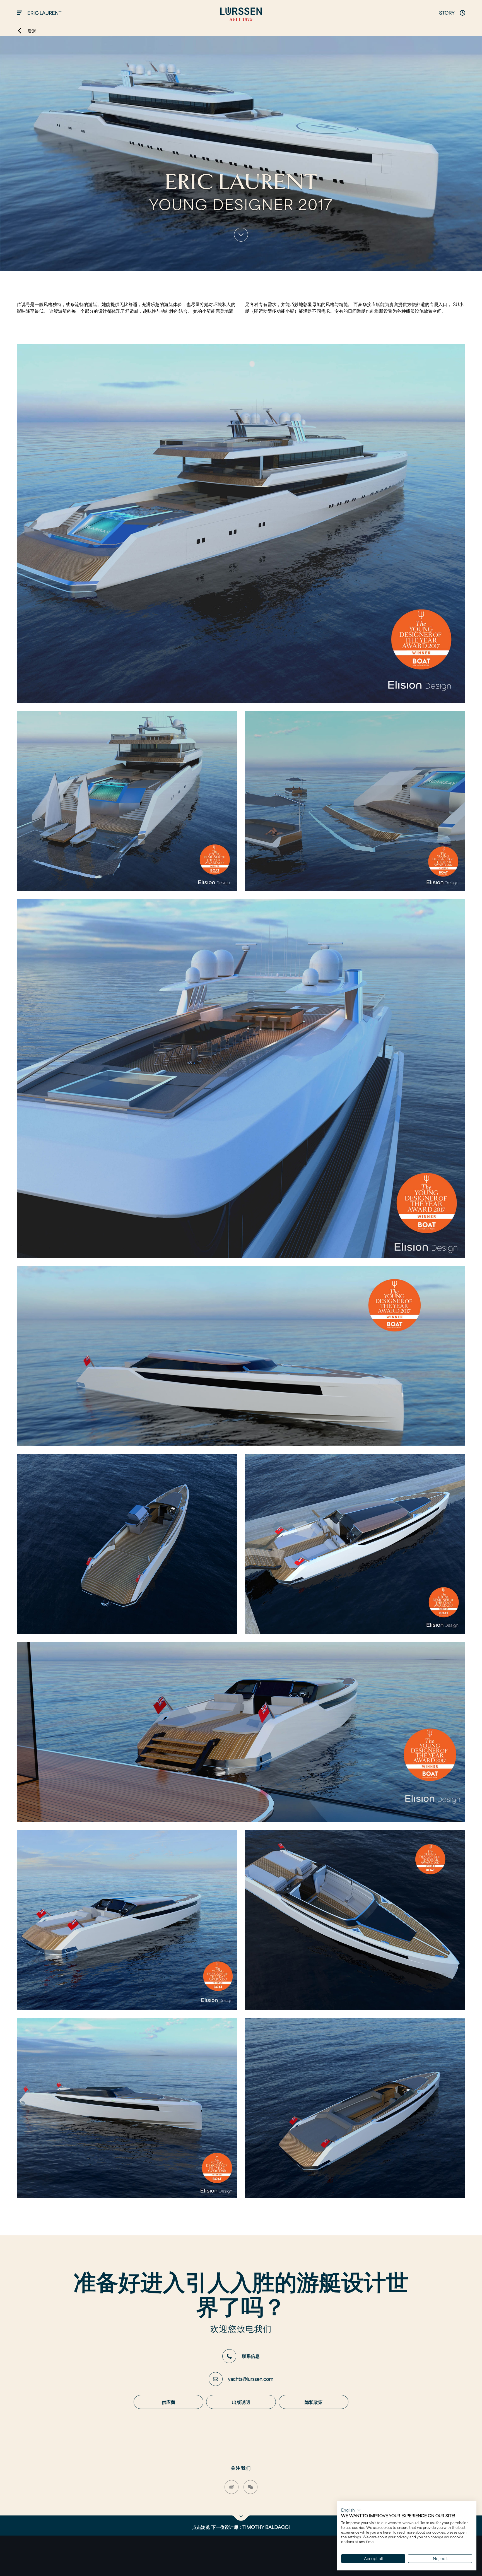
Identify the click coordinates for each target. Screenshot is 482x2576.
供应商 (168, 2402)
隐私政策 (314, 2402)
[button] (351, 2510)
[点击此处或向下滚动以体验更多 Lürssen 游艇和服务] (241, 235)
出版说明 (241, 2402)
